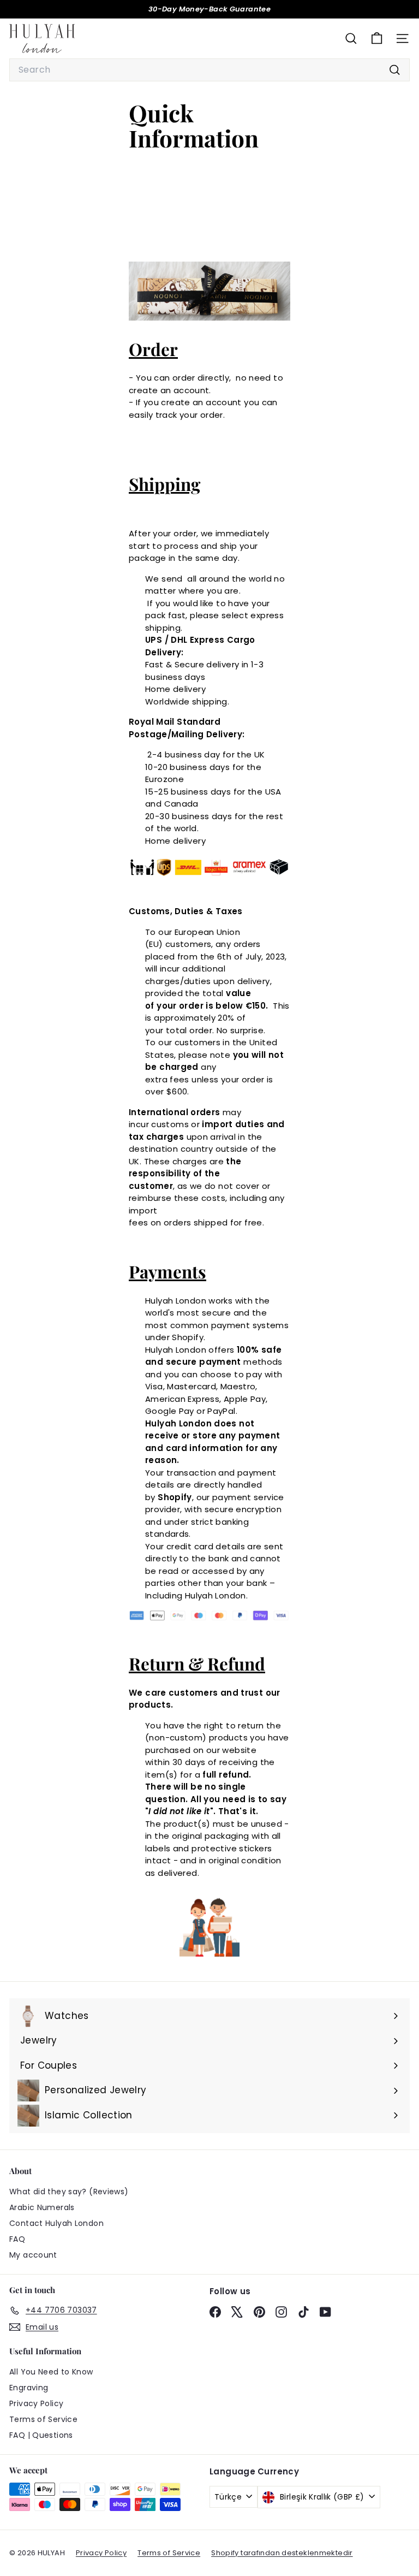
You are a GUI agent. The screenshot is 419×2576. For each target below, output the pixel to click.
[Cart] (377, 39)
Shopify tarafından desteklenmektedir (282, 2553)
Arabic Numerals (42, 2207)
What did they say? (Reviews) (69, 2192)
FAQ (17, 2239)
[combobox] (209, 70)
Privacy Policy (36, 2403)
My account (33, 2255)
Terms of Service (43, 2419)
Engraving (29, 2388)
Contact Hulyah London (56, 2223)
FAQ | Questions (41, 2435)
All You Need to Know (51, 2372)
